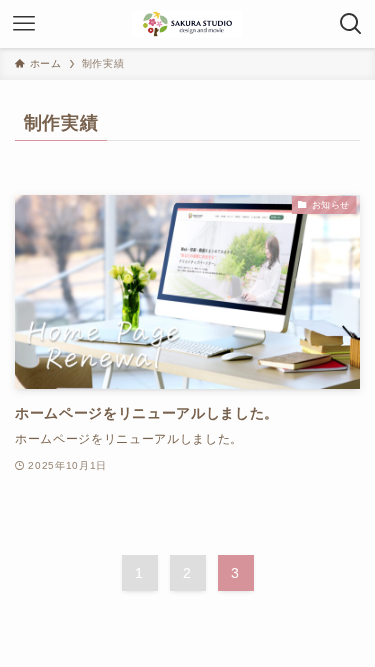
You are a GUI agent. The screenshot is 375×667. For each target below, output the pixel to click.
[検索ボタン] (351, 24)
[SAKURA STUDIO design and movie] (187, 24)
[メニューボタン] (24, 24)
